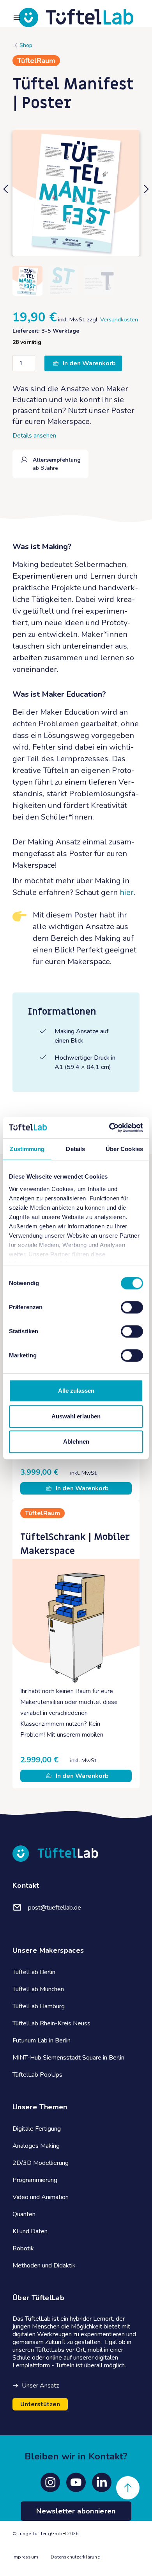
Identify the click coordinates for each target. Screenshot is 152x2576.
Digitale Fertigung (37, 2129)
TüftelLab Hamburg (39, 2006)
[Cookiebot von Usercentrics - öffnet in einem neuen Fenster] (109, 1128)
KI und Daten (30, 2231)
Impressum (25, 2557)
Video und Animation (41, 2197)
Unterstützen (40, 2404)
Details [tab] (75, 1149)
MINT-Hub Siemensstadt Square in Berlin (68, 2058)
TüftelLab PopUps (37, 2075)
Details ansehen (34, 436)
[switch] (132, 1307)
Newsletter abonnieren (76, 2511)
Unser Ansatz (40, 2386)
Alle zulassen (76, 1391)
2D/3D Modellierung (41, 2163)
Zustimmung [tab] (27, 1149)
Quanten (24, 2214)
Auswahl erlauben (76, 1416)
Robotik (23, 2248)
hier (127, 892)
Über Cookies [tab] (124, 1149)
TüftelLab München (38, 1989)
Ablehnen (76, 1441)
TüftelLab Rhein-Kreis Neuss (51, 2023)
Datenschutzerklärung (76, 2557)
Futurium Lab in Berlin (42, 2041)
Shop (26, 45)
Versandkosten (119, 319)
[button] (6, 193)
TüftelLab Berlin (34, 1972)
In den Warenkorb (89, 363)
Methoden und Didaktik (44, 2266)
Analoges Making (36, 2146)
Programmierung (35, 2180)
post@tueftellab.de (55, 1908)
